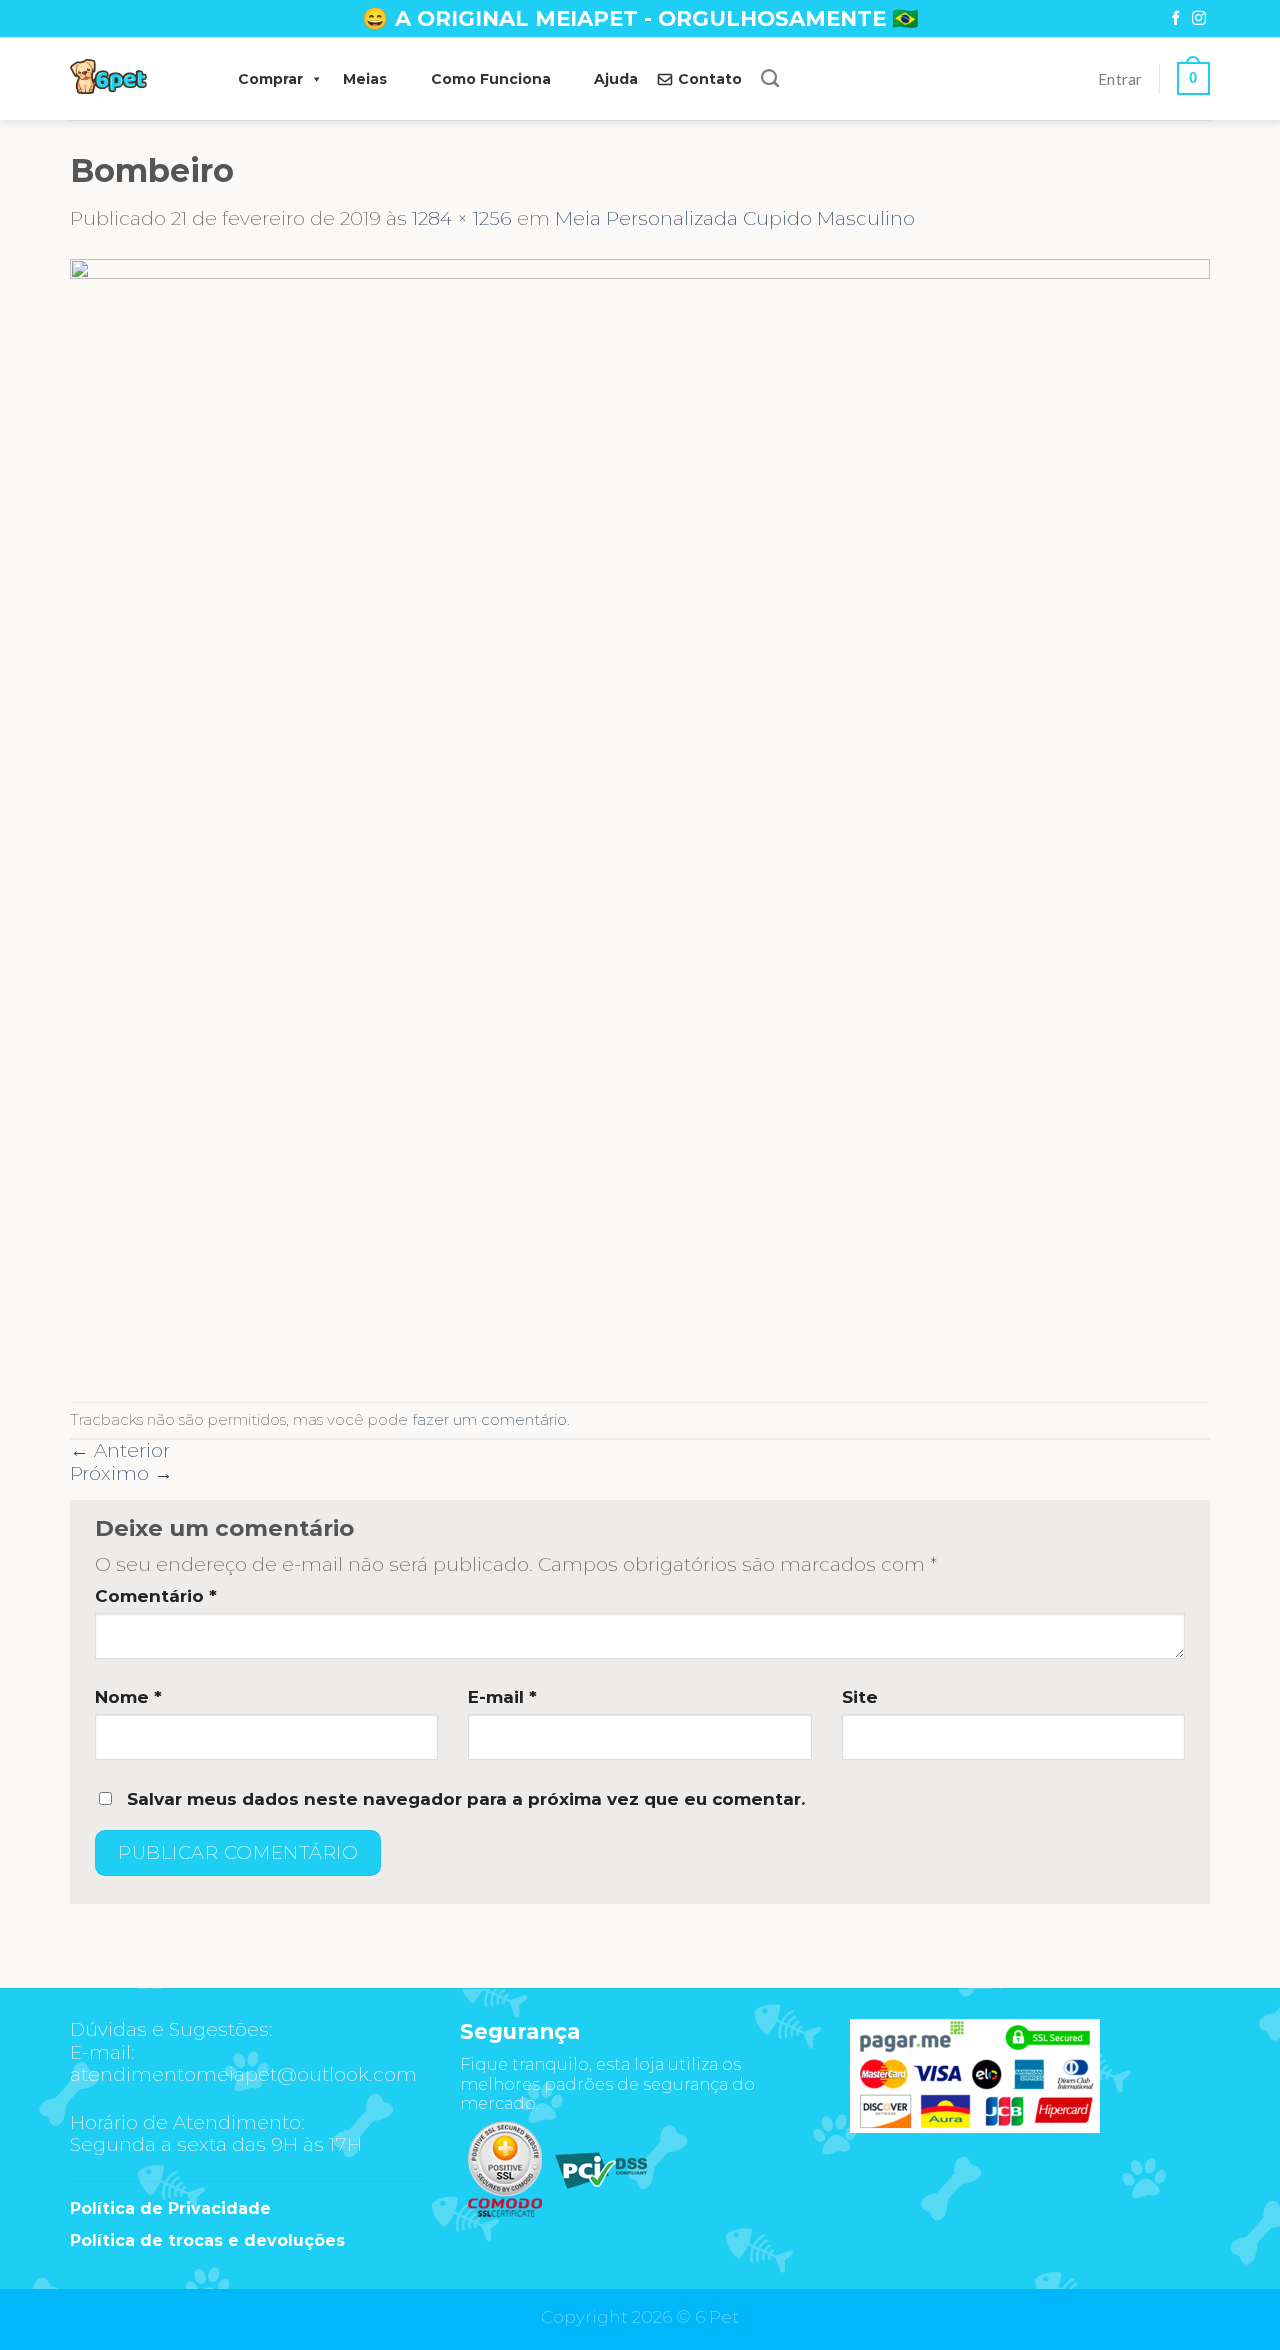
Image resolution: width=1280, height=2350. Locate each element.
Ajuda (616, 79)
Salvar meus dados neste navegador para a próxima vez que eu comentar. (466, 1799)
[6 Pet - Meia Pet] (134, 78)
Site (860, 1697)
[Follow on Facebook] (1176, 19)
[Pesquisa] (770, 79)
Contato (710, 79)
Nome (128, 1697)
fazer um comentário (489, 1419)
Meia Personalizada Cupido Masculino (735, 218)
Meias (365, 79)
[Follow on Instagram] (1199, 19)
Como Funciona (491, 79)
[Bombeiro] (640, 814)
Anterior (120, 1450)
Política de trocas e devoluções (207, 2240)
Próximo (121, 1473)
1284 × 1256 (462, 218)
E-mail (502, 1697)
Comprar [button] (270, 79)
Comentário (156, 1596)
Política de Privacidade (170, 2208)
